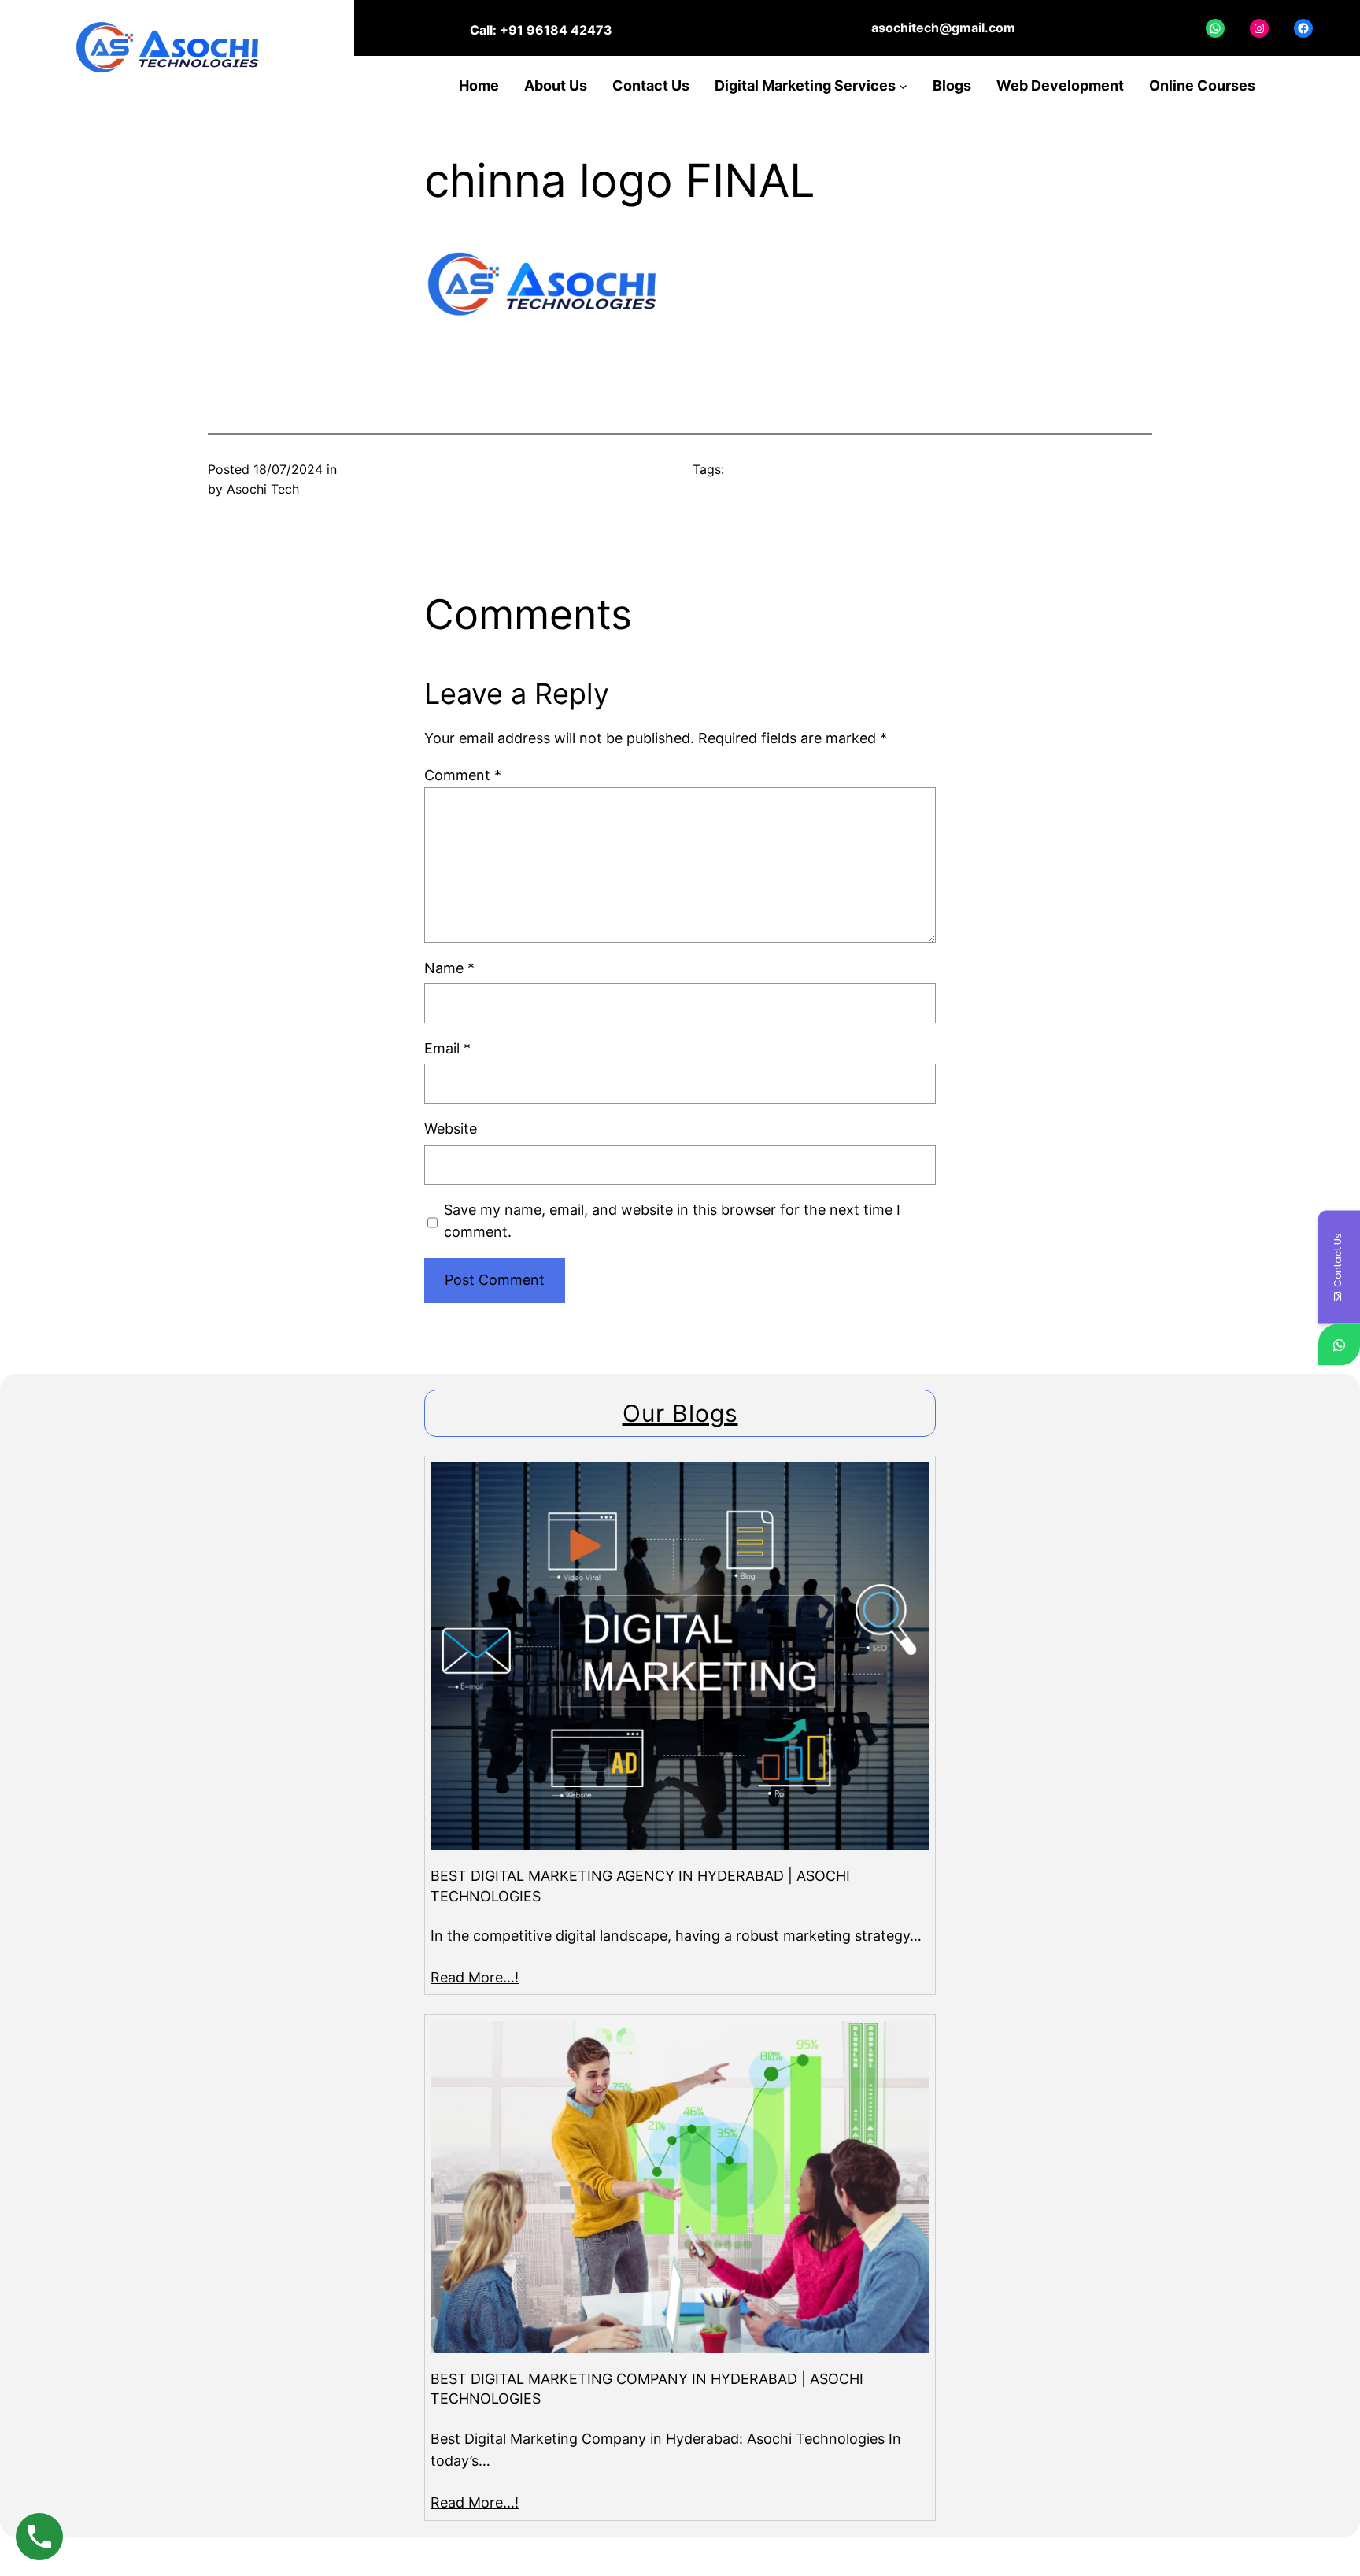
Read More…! (475, 1977)
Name (449, 968)
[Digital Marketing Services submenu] (903, 86)
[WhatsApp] (1339, 1345)
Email (447, 1048)
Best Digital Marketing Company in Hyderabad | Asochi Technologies (647, 2389)
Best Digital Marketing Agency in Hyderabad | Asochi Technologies (640, 1886)
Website (451, 1129)
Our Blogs (680, 1413)
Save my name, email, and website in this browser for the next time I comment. (672, 1221)
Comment (463, 775)
